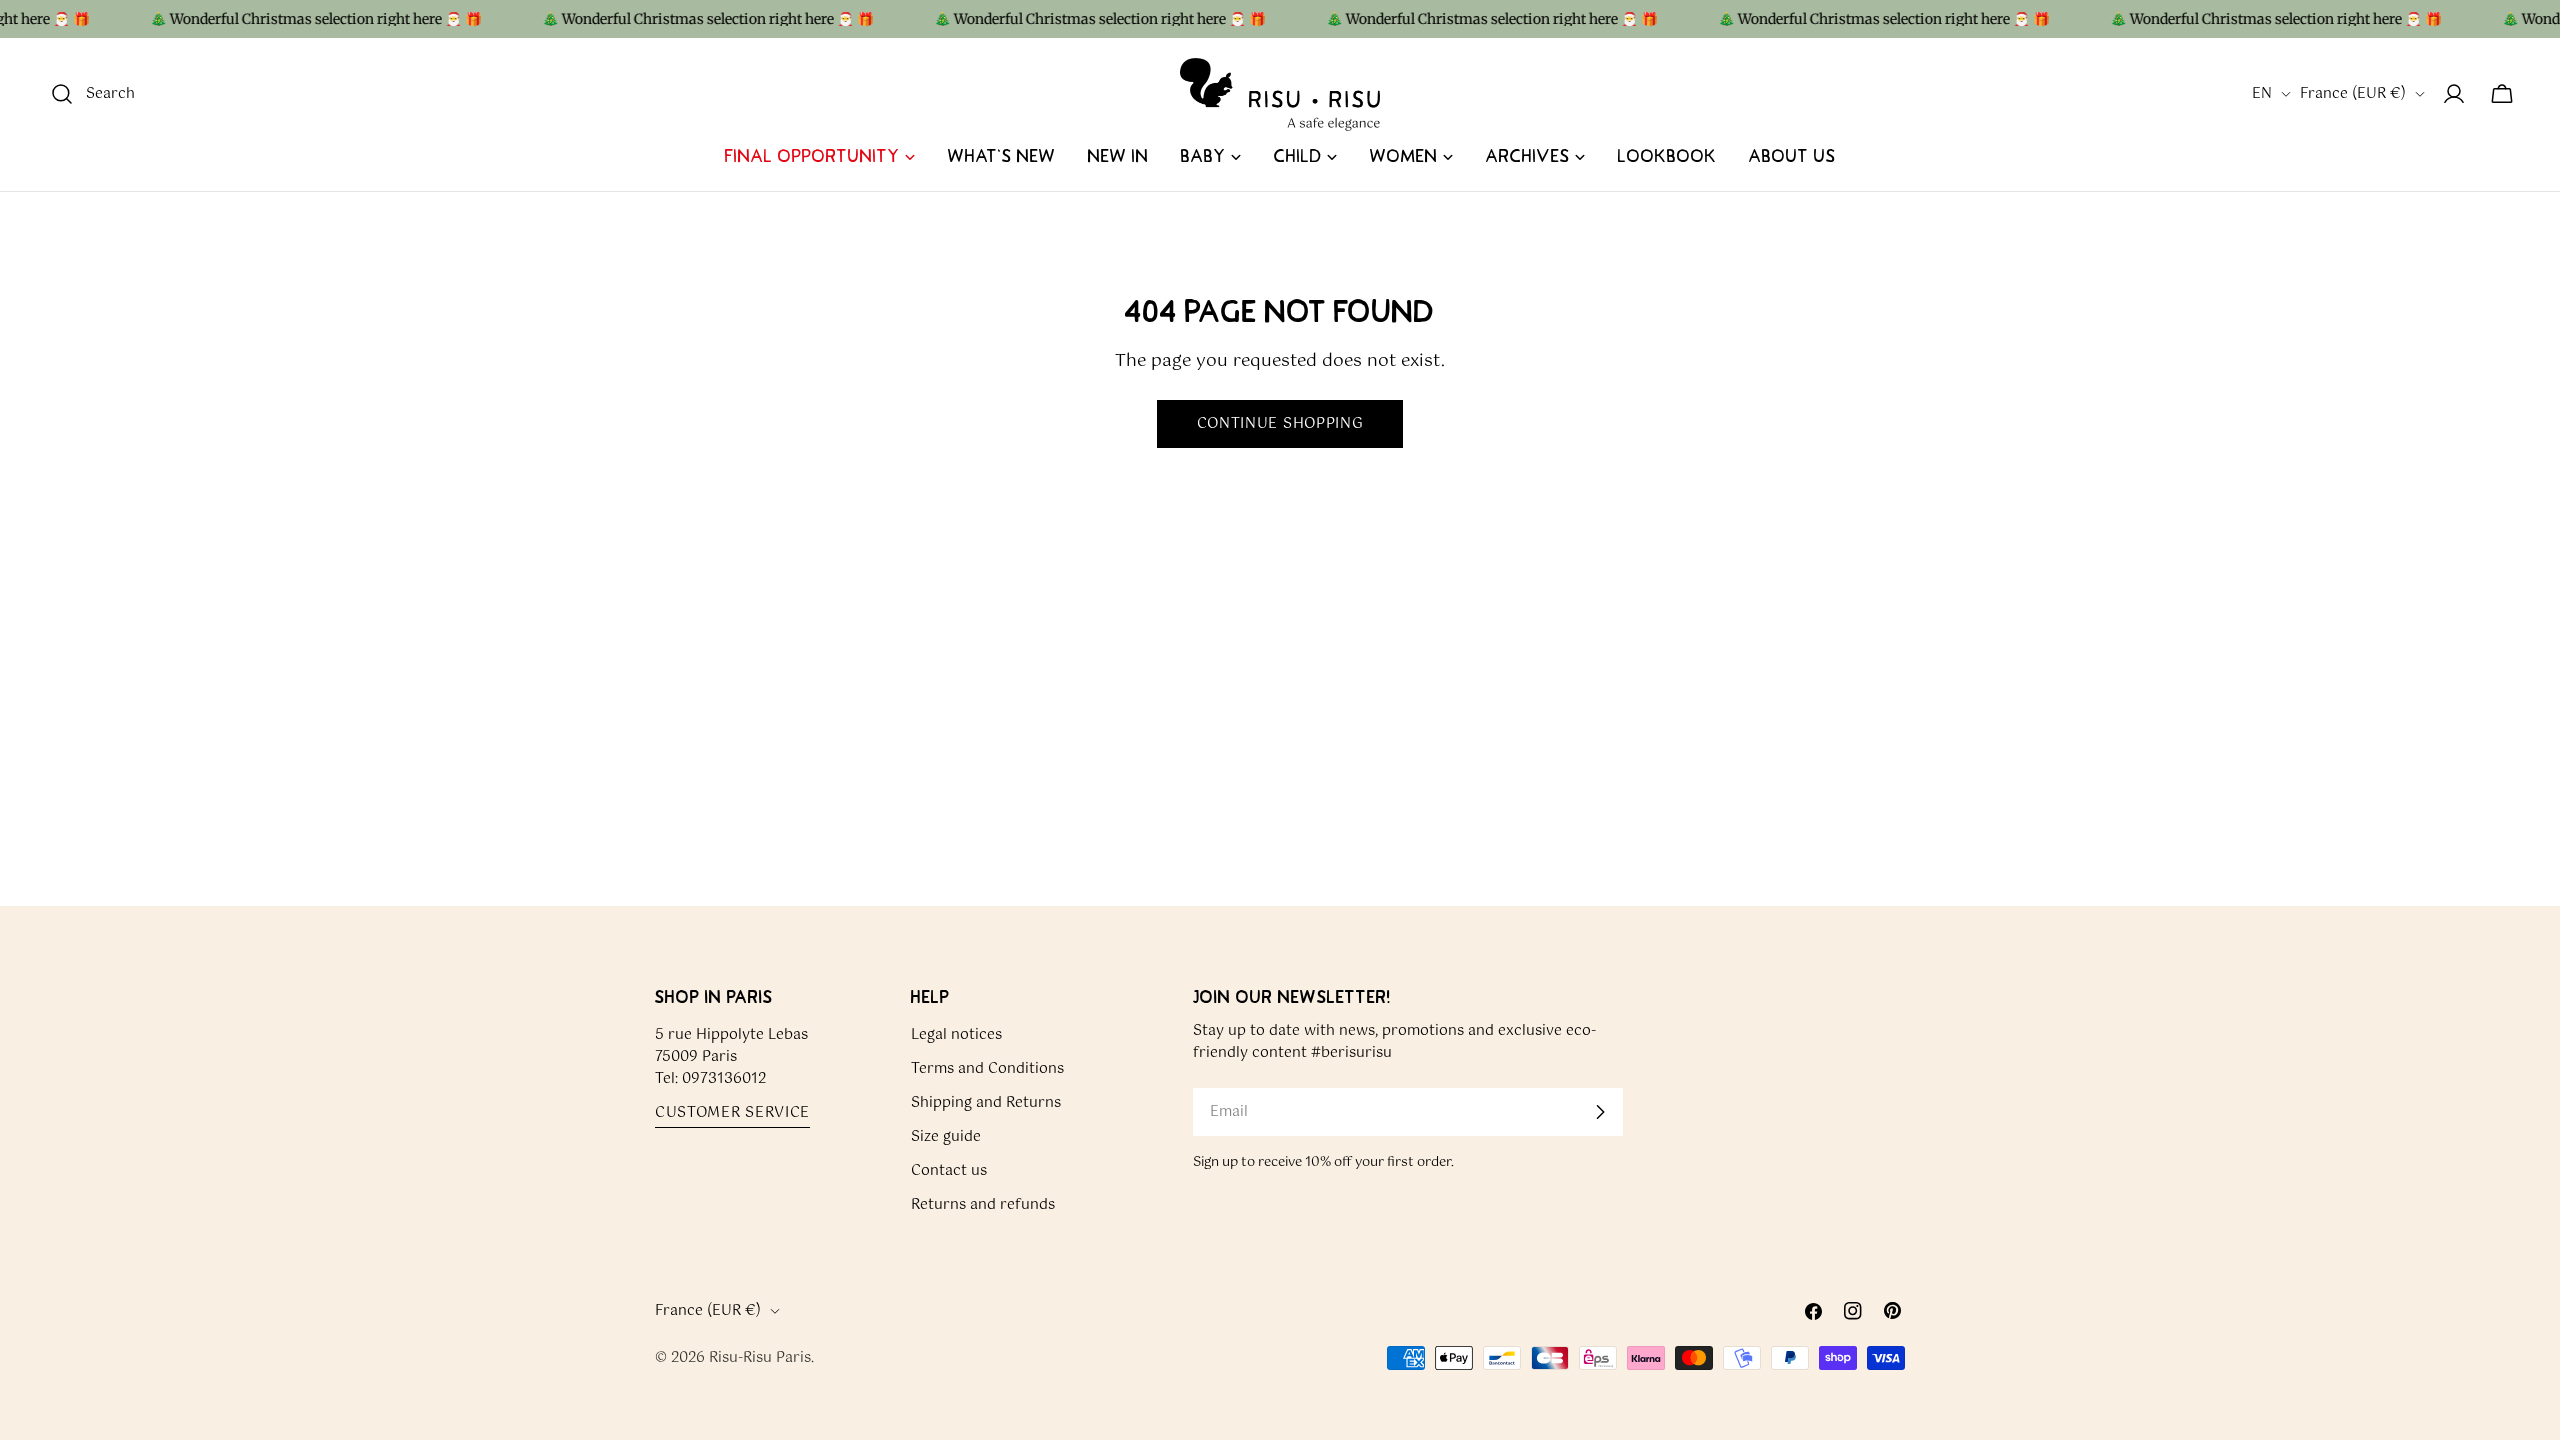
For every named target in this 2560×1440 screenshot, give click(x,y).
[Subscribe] (1600, 1112)
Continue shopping (1280, 424)
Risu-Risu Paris (760, 1358)
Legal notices (956, 1035)
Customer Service (732, 1113)
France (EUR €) (2353, 94)
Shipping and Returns (986, 1103)
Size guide (946, 1137)
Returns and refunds (983, 1205)
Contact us (949, 1171)
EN (2262, 94)
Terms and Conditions (987, 1069)
